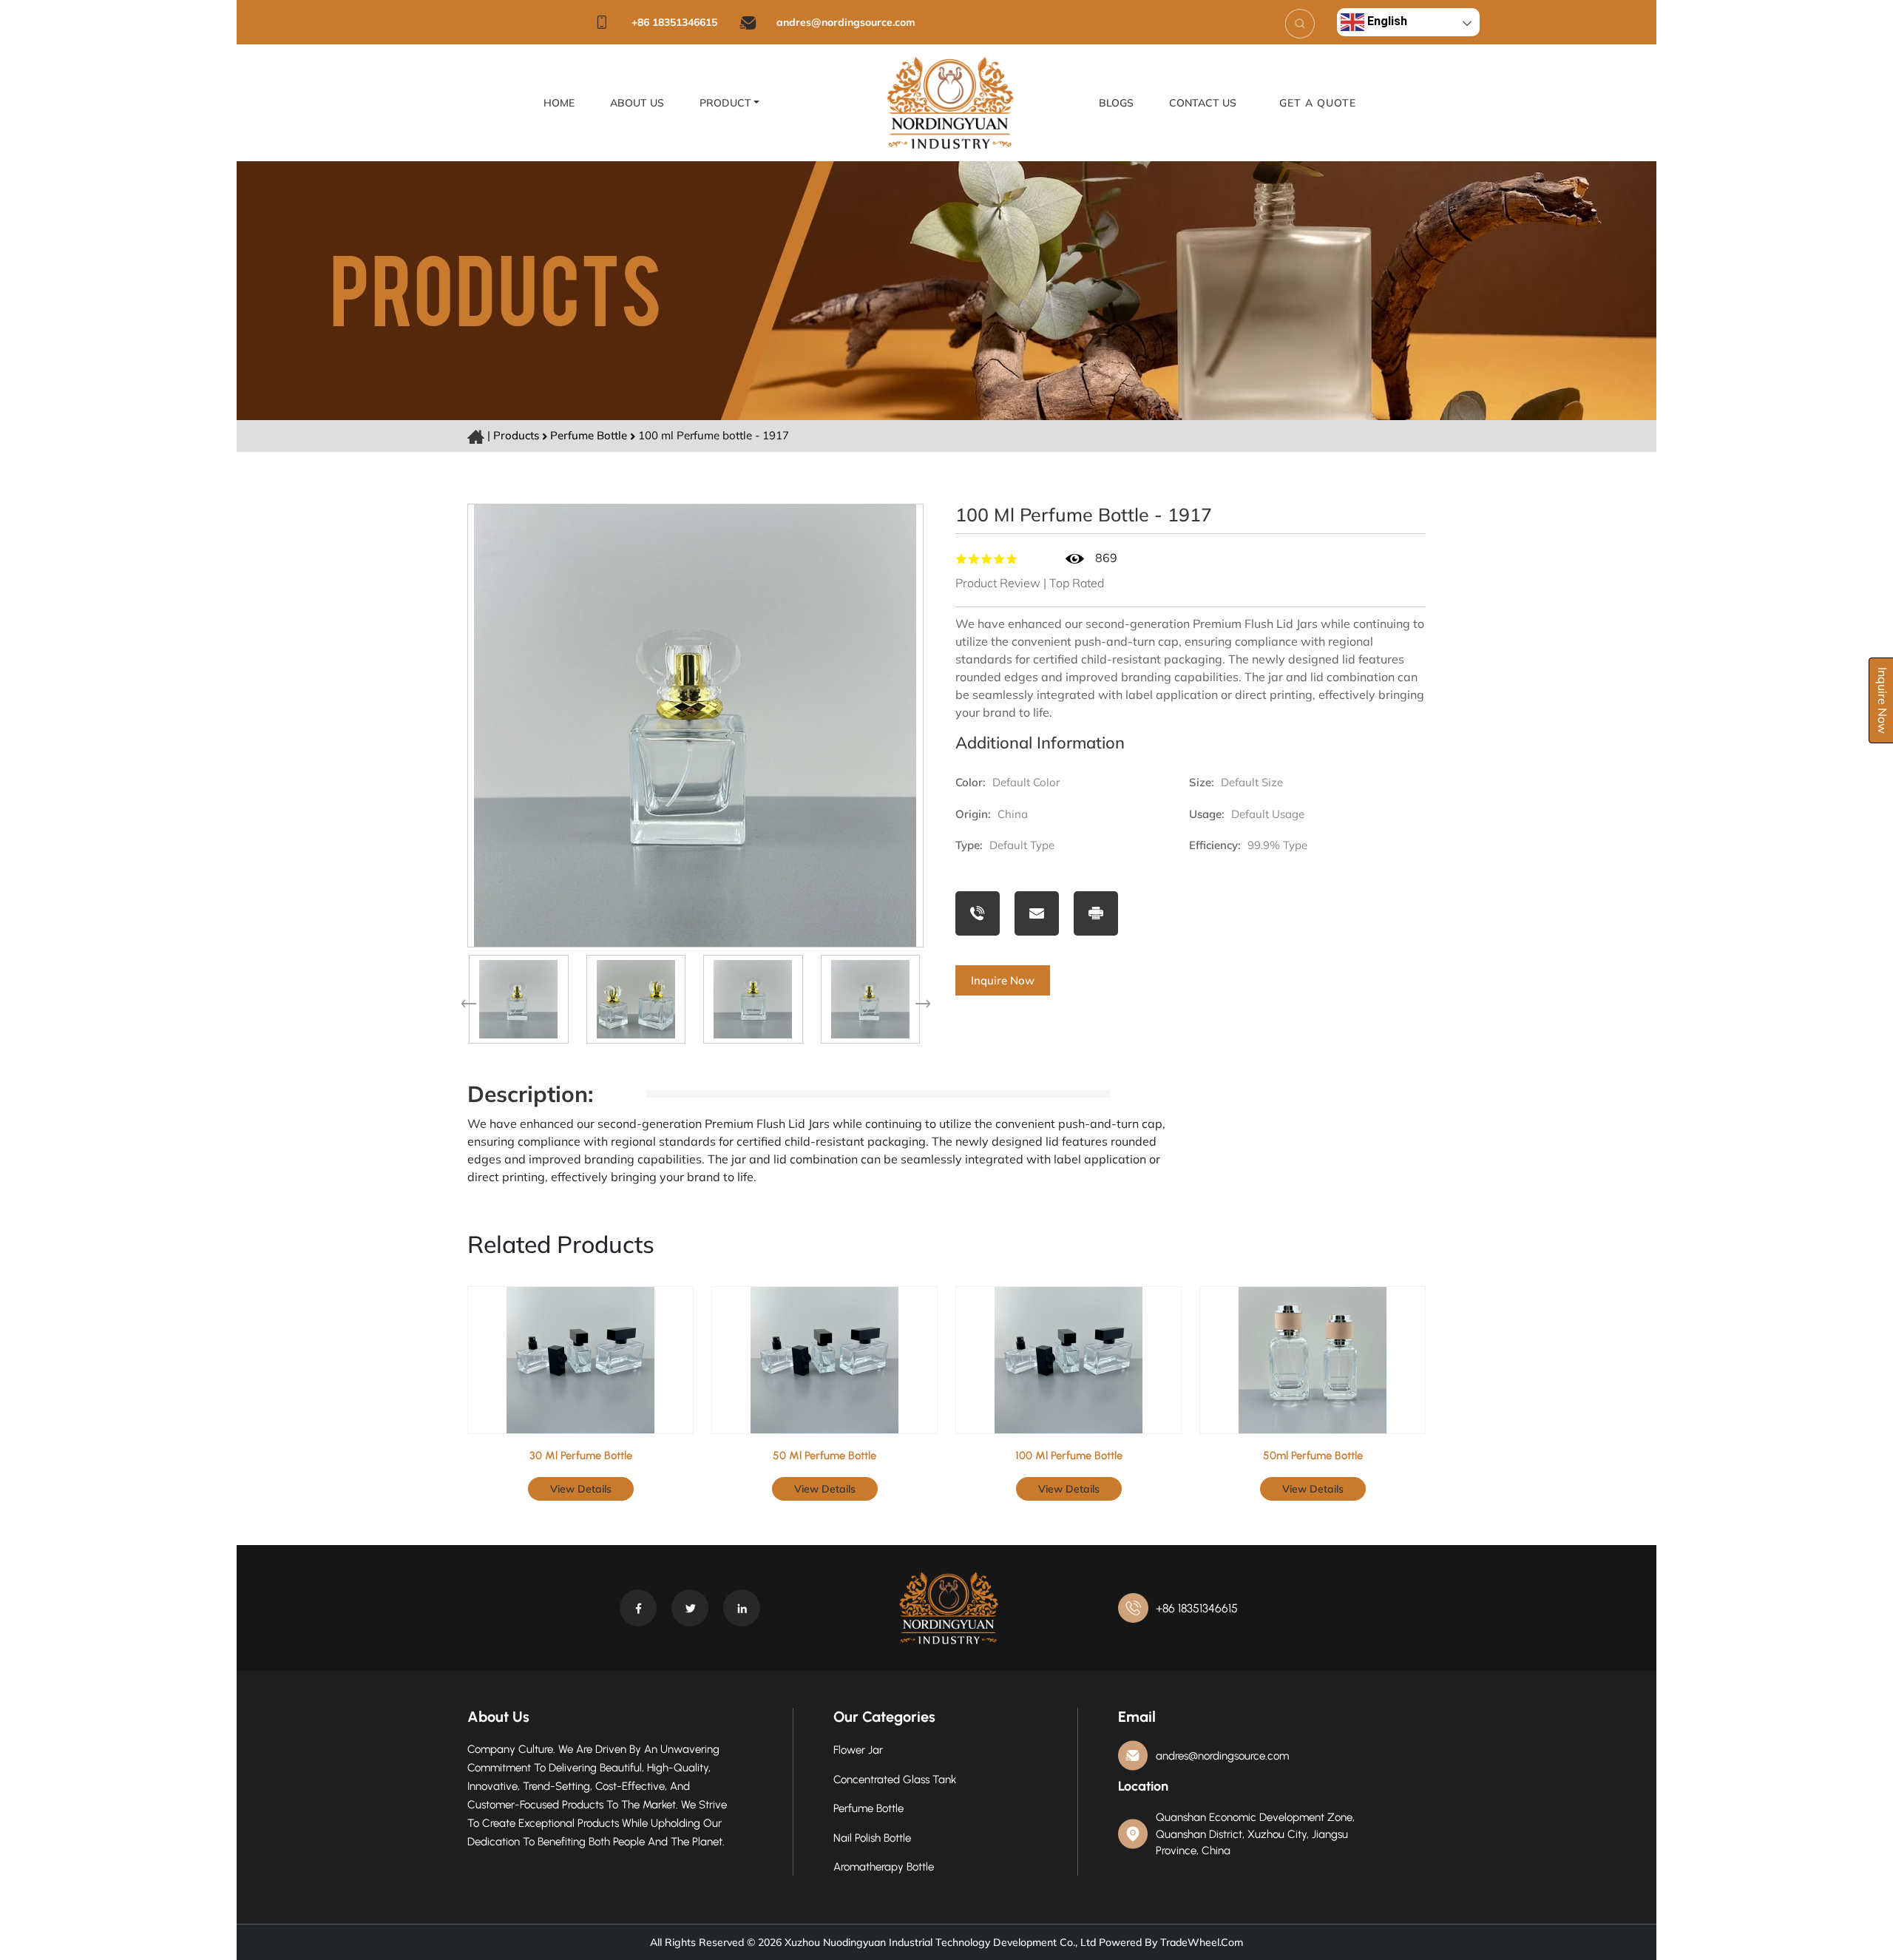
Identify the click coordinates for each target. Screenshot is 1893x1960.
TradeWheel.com (1202, 1942)
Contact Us (1203, 103)
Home (559, 103)
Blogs (1116, 103)
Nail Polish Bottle (872, 1838)
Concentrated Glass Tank (895, 1780)
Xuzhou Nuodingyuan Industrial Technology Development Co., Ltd (939, 1942)
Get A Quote (1318, 103)
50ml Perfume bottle (1313, 1456)
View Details (581, 1489)
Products (516, 435)
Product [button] (725, 103)
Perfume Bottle (590, 435)
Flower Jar (858, 1750)
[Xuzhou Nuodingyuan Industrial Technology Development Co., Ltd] (950, 101)
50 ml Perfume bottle (824, 1456)
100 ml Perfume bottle (1069, 1456)
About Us (637, 103)
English (1386, 21)
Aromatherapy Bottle (884, 1867)
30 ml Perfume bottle (581, 1456)
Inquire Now (1003, 980)
